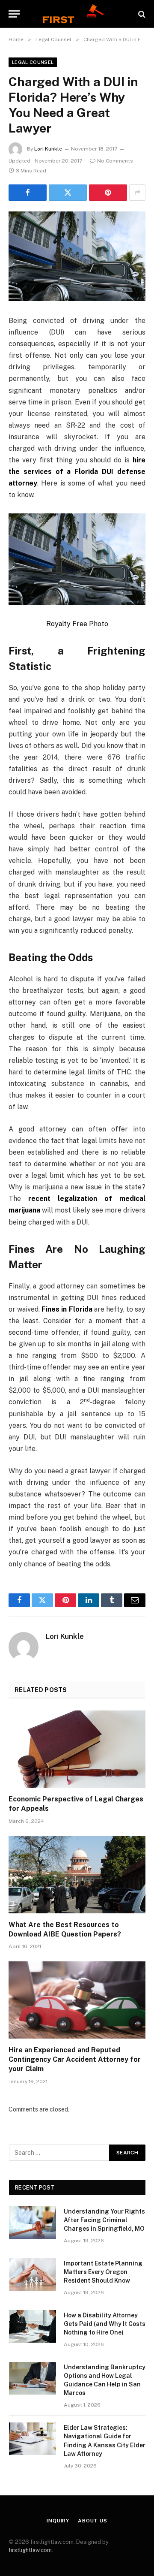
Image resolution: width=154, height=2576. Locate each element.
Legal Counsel (33, 62)
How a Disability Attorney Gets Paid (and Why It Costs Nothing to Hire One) (105, 2324)
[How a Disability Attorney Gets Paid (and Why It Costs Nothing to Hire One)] (33, 2326)
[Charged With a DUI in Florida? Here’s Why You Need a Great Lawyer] (77, 256)
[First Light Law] (77, 14)
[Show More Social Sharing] (137, 193)
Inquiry (58, 2521)
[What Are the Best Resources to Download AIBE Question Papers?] (77, 1875)
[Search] (141, 14)
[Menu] (14, 14)
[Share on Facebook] (28, 193)
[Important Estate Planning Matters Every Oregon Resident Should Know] (33, 2274)
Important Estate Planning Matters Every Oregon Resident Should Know (103, 2272)
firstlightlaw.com (30, 2550)
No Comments (115, 161)
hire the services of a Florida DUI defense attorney (77, 472)
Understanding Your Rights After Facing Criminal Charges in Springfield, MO (104, 2220)
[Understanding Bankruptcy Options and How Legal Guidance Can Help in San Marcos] (33, 2378)
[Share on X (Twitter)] (68, 193)
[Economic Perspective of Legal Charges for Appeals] (77, 1749)
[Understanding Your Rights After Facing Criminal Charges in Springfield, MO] (33, 2223)
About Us (93, 2521)
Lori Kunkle (48, 149)
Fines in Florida (67, 1309)
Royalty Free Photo (77, 624)
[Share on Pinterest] (108, 193)
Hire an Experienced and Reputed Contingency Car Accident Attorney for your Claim (75, 2059)
